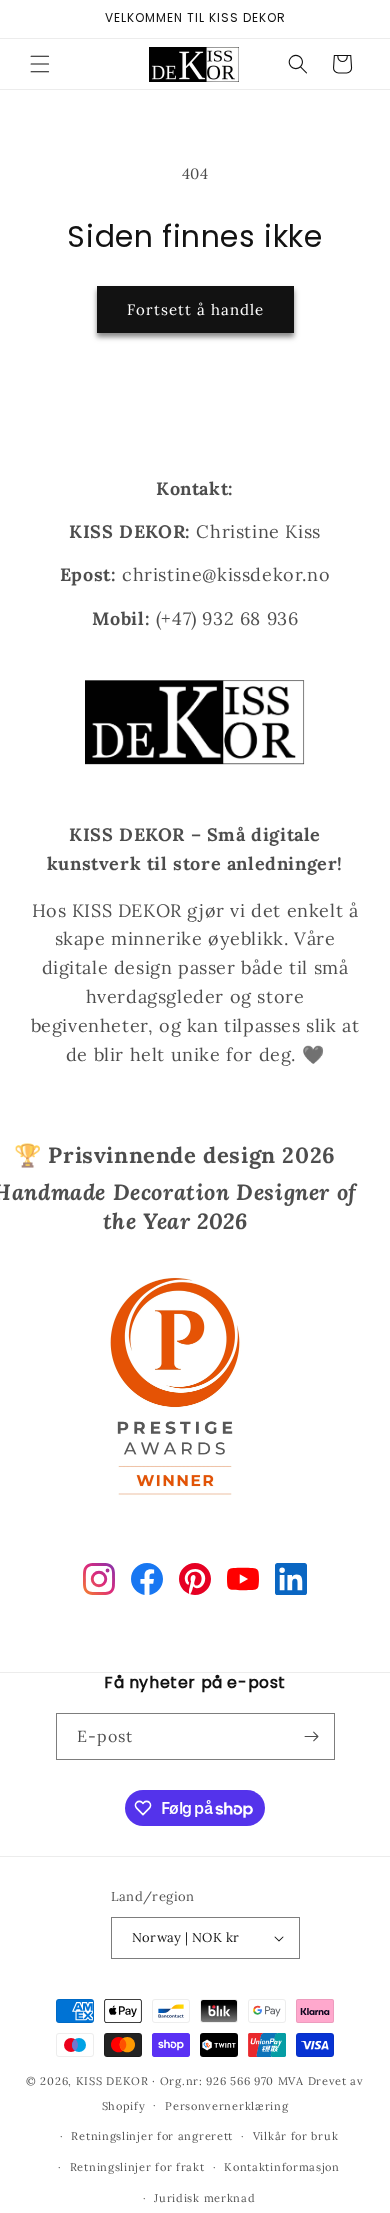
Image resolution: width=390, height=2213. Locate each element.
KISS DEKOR (112, 2081)
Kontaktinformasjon (282, 2167)
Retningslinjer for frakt (137, 2167)
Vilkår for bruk (296, 2136)
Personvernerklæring (226, 2106)
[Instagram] (99, 1583)
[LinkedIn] (291, 1583)
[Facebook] (147, 1583)
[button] (40, 64)
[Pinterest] (195, 1583)
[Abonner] (312, 1736)
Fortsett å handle (195, 309)
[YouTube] (243, 1583)
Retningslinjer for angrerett (152, 2136)
